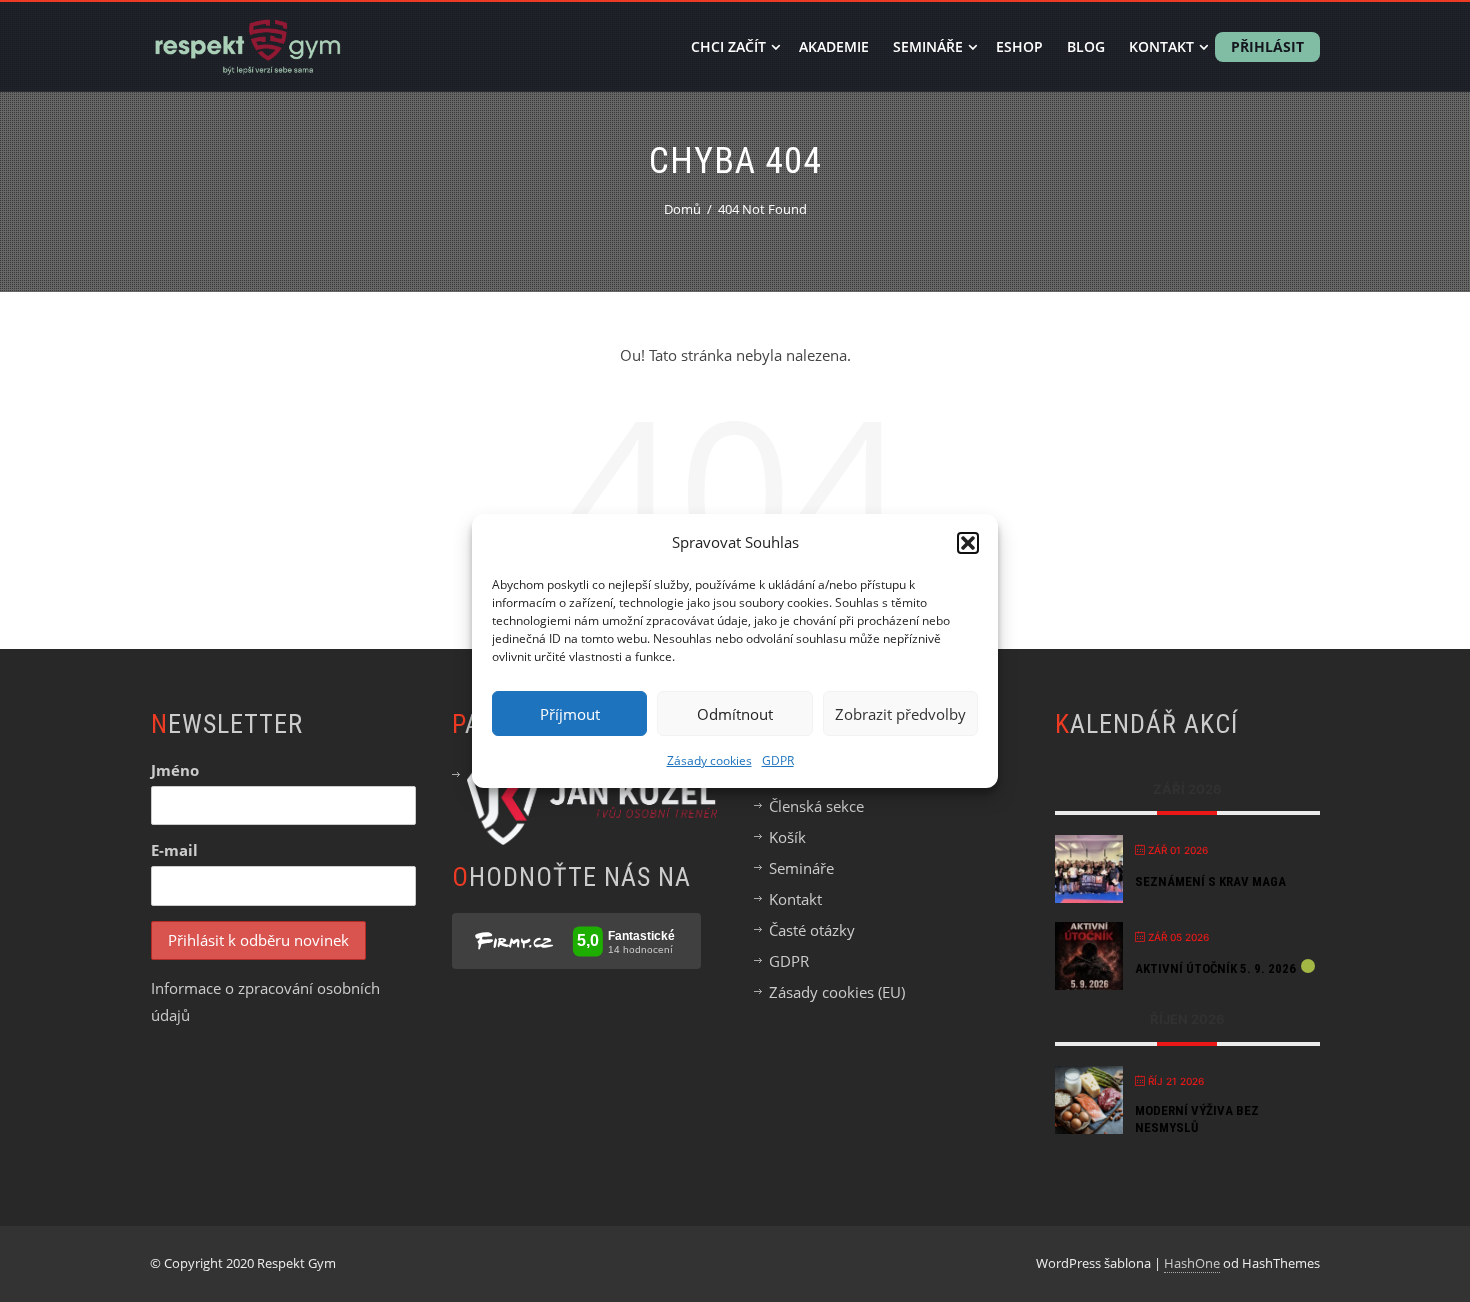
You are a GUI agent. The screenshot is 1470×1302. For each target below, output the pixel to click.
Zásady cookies (709, 760)
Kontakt (1161, 46)
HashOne (1192, 1263)
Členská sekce (816, 806)
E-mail (174, 850)
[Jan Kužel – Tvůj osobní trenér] (592, 801)
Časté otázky (812, 930)
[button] (968, 543)
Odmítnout (735, 714)
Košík (787, 837)
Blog (1086, 46)
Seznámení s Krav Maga (1210, 881)
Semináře (928, 46)
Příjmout (570, 714)
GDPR (778, 760)
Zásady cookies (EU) (837, 992)
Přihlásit (1267, 46)
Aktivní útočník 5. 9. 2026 (1215, 968)
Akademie (834, 46)
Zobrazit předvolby (900, 714)
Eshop (1019, 46)
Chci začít (728, 46)
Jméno (175, 770)
